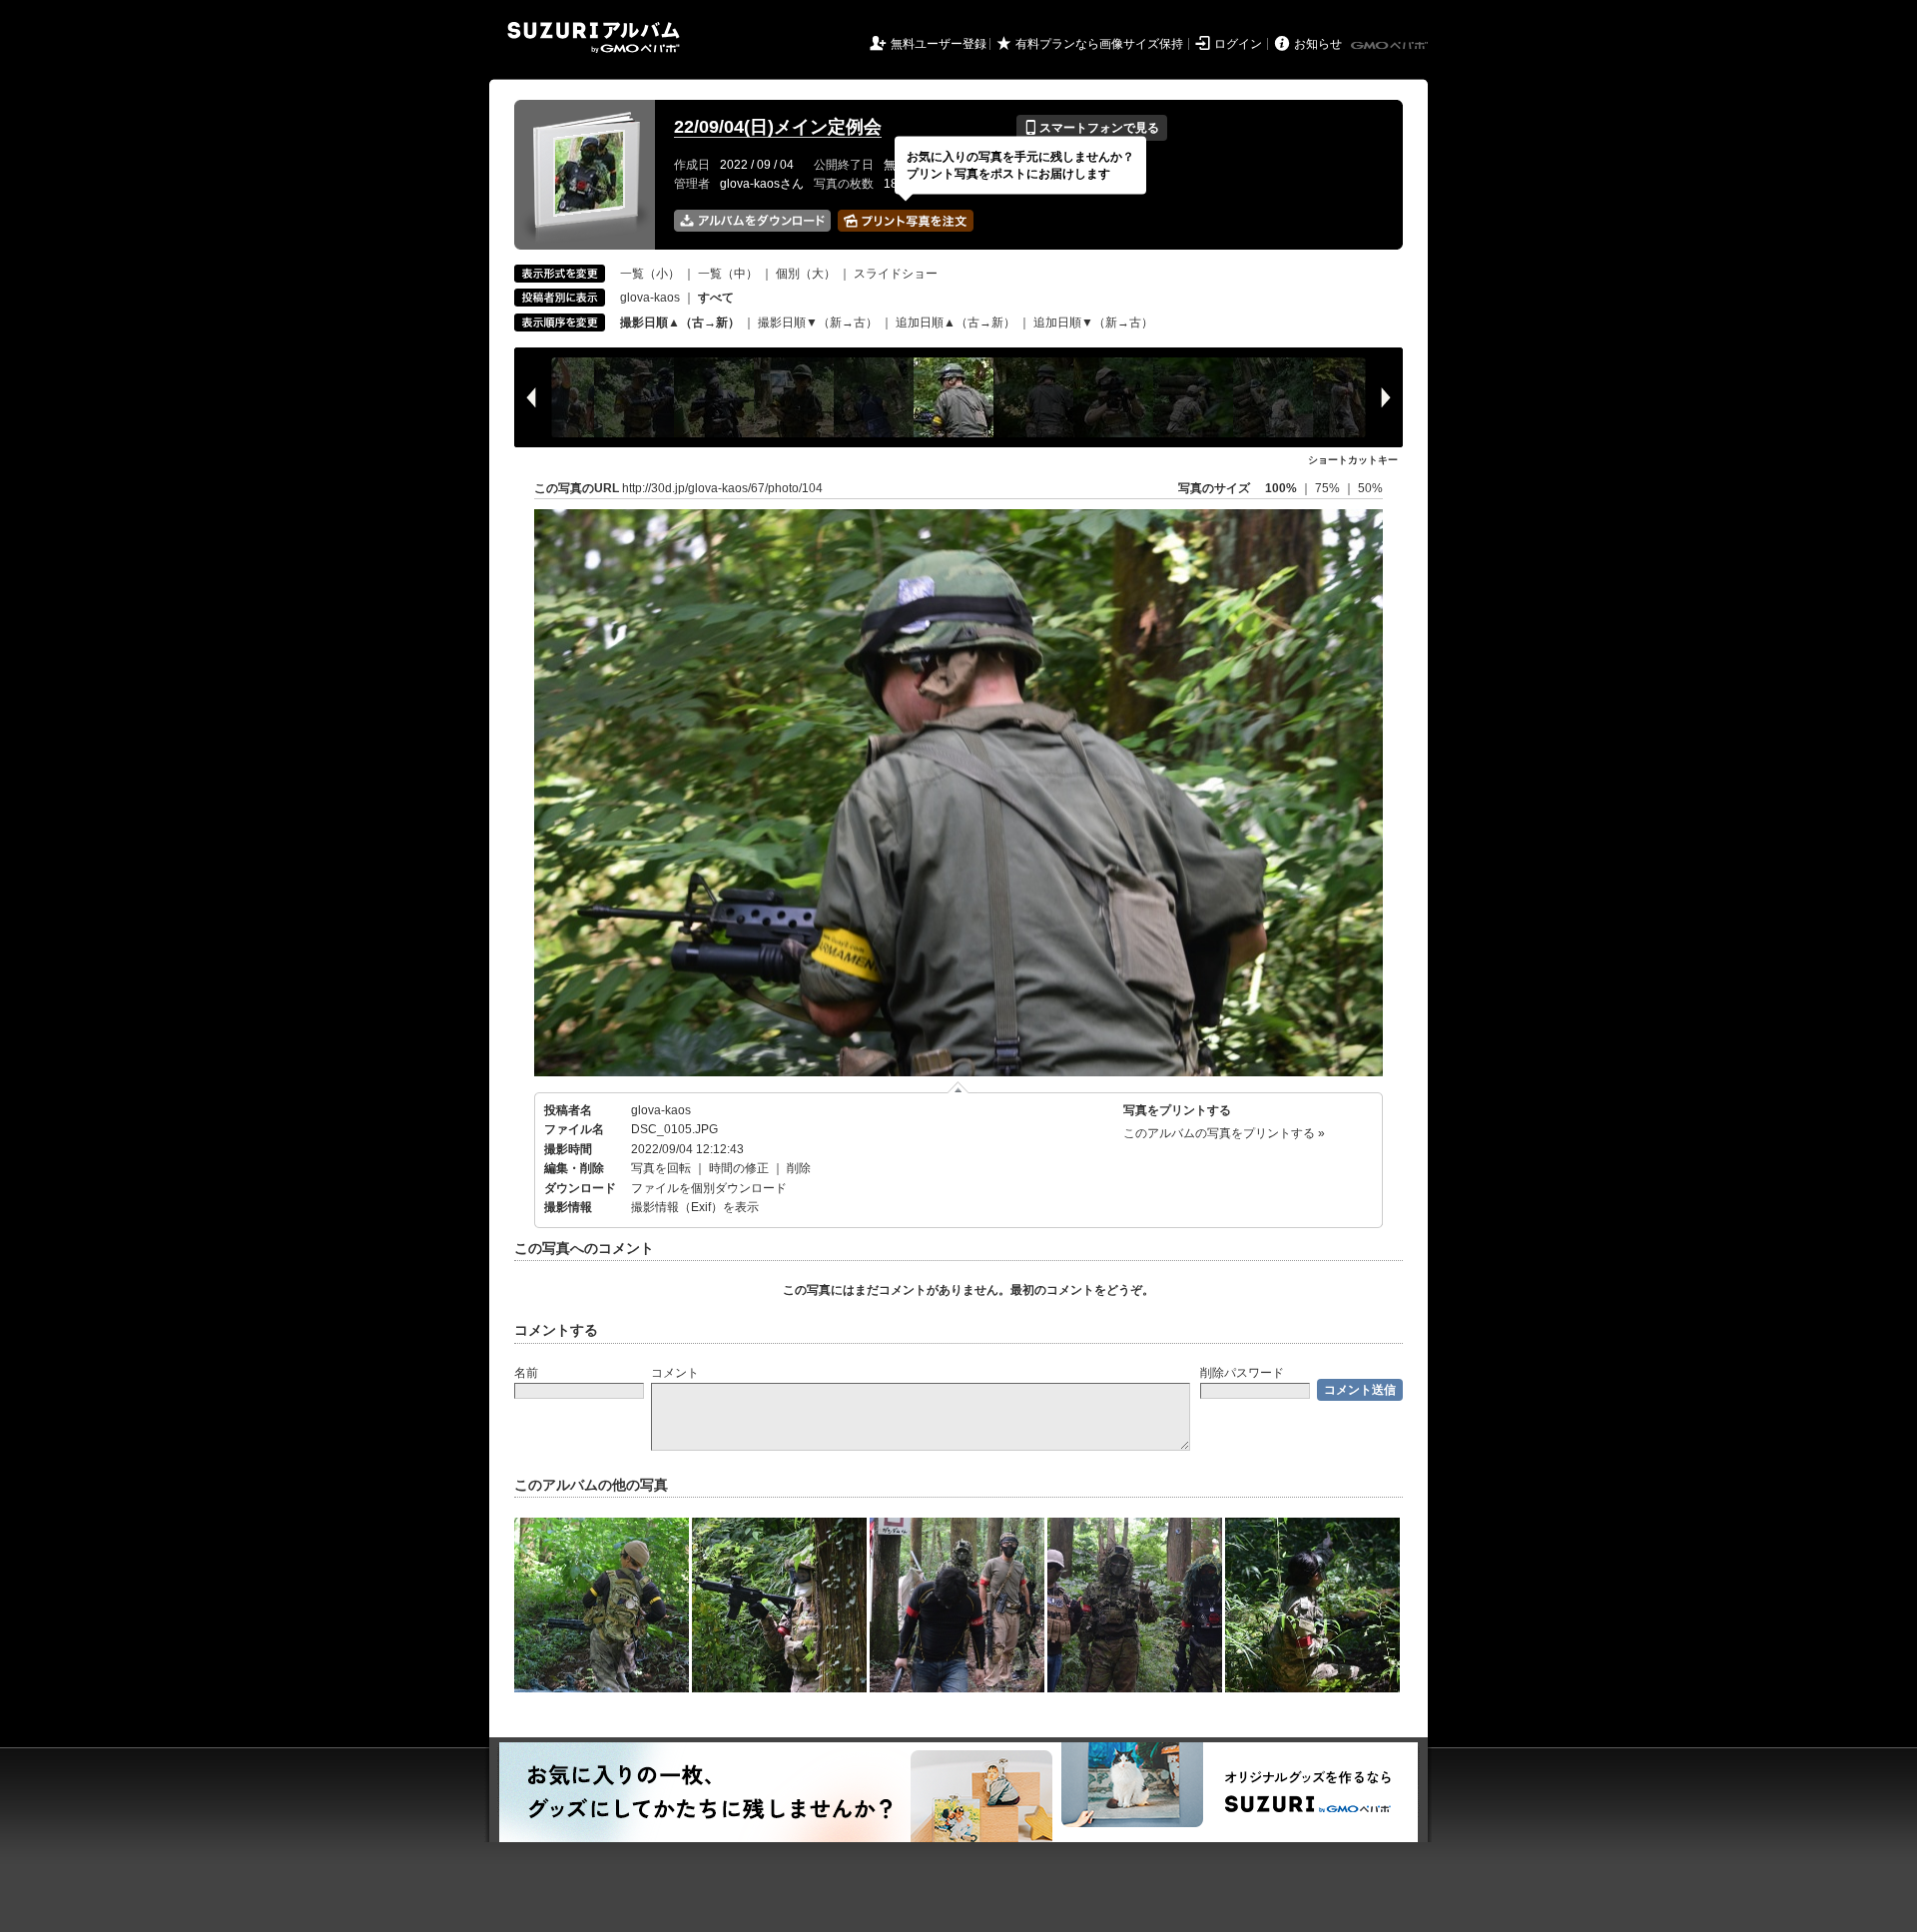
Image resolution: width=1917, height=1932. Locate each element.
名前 (526, 1373)
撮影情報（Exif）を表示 (695, 1207)
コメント (675, 1373)
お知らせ (1318, 44)
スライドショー (896, 274)
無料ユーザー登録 (939, 44)
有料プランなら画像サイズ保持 (1099, 44)
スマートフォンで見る (1092, 128)
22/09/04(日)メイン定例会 (778, 127)
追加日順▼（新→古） (1093, 322)
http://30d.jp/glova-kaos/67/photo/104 (722, 488)
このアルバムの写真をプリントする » (1224, 1133)
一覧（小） (650, 274)
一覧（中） (728, 274)
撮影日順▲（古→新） (680, 322)
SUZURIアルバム (594, 37)
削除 (799, 1168)
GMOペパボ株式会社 (1391, 46)
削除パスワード (1242, 1373)
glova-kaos (650, 298)
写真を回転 (661, 1168)
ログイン (1238, 44)
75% (1329, 488)
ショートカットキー (1353, 460)
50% (1370, 488)
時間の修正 (739, 1168)
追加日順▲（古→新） (956, 322)
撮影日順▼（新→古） (818, 322)
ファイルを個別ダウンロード (709, 1188)
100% (1281, 488)
